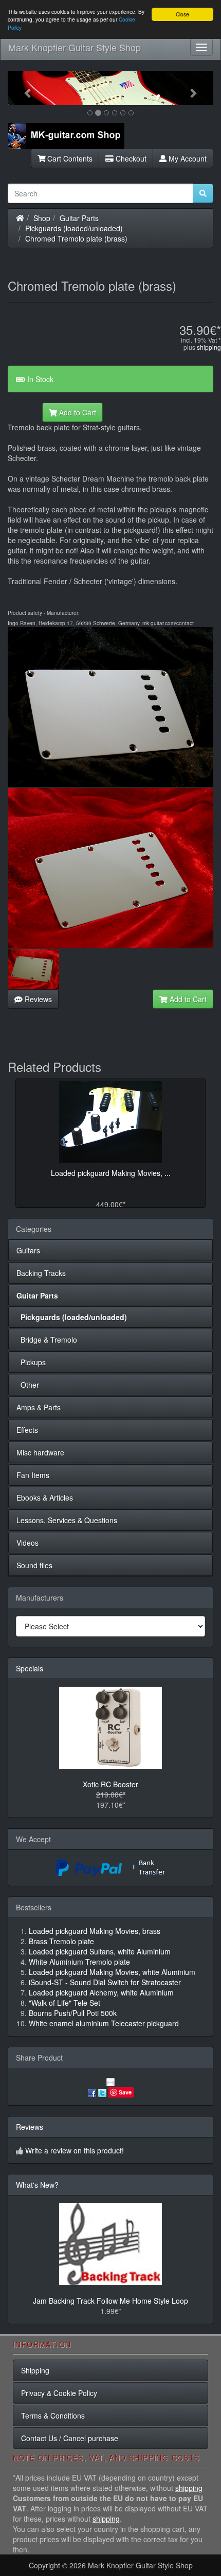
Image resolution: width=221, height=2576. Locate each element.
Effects (27, 1430)
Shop (42, 218)
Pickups (31, 1362)
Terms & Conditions (53, 2415)
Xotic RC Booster (110, 1784)
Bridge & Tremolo (47, 1340)
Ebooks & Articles (45, 1497)
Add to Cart (77, 412)
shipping (209, 347)
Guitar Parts (79, 218)
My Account (187, 158)
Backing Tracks (41, 1273)
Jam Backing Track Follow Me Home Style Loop (110, 2301)
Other (28, 1385)
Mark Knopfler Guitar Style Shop (75, 47)
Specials (30, 1668)
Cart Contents (69, 158)
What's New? (37, 2185)
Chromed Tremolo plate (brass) (76, 238)
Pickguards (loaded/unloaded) (74, 228)
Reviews (37, 999)
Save (125, 2092)
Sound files (34, 1565)
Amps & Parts (39, 1407)
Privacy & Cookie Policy (59, 2393)
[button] (23, 88)
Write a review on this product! (75, 2150)
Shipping (35, 2370)
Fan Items (33, 1475)
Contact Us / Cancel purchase (70, 2438)
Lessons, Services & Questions (67, 1520)
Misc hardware (40, 1452)
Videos (27, 1543)
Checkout (130, 158)
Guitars (28, 1250)
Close (182, 14)
